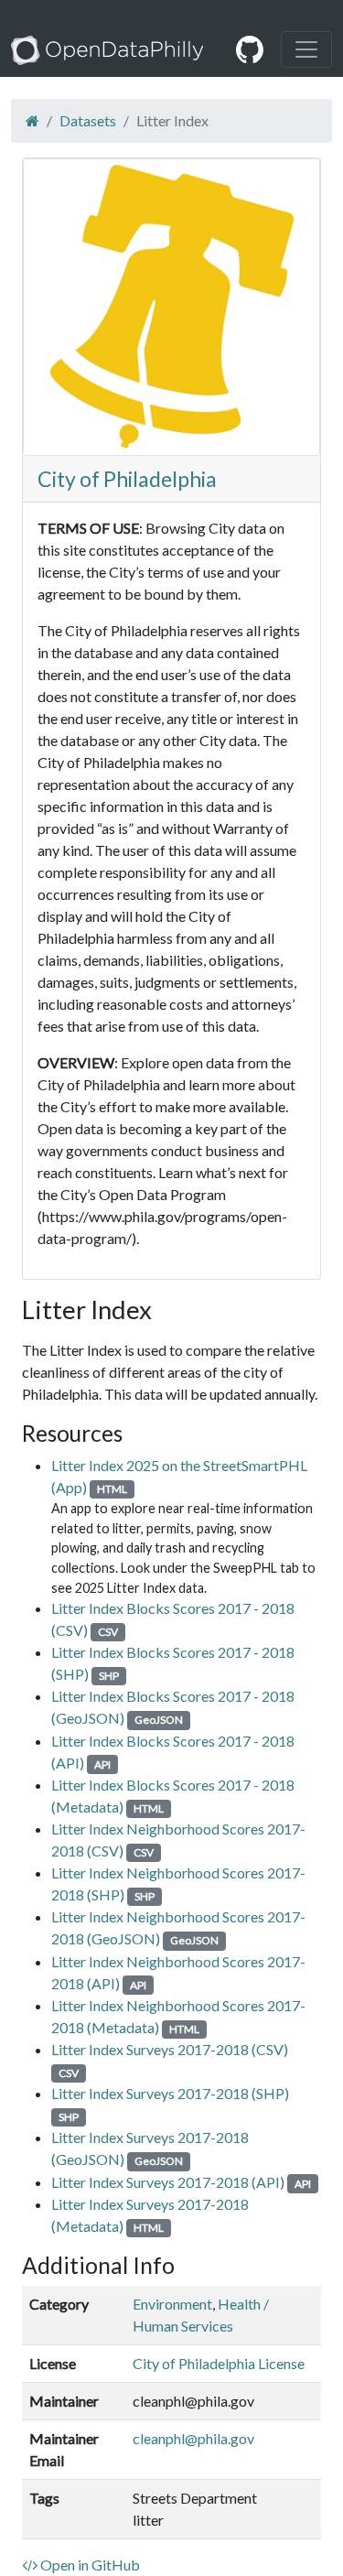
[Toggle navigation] (306, 49)
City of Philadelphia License (219, 2363)
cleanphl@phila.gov (193, 2438)
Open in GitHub (89, 2565)
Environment (172, 2304)
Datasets (88, 120)
